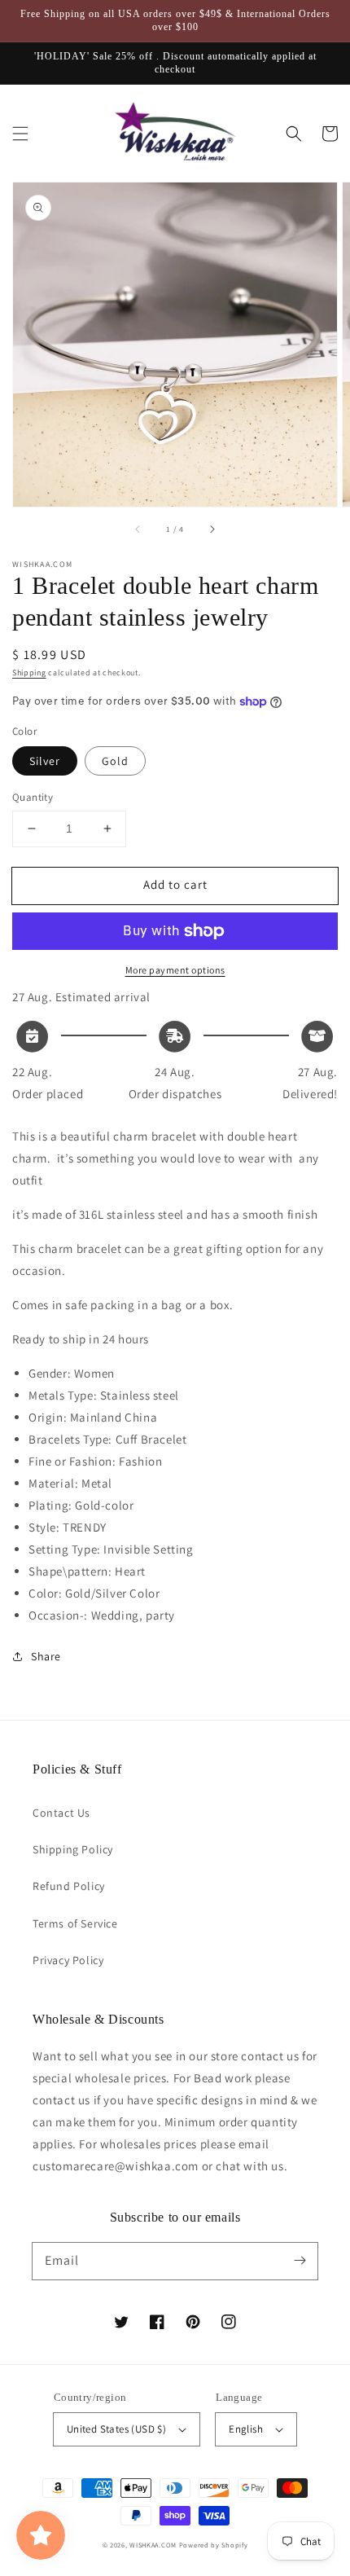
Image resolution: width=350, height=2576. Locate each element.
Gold (115, 761)
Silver (45, 761)
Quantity (33, 797)
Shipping (29, 673)
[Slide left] (138, 530)
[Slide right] (212, 530)
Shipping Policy (73, 1849)
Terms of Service (75, 1923)
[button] (20, 134)
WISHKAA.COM (153, 2545)
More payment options (175, 970)
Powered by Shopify (214, 2545)
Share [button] (46, 1656)
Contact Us (61, 1813)
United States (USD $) (116, 2429)
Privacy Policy (68, 1960)
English (246, 2429)
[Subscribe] (300, 2261)
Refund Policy (69, 1886)
